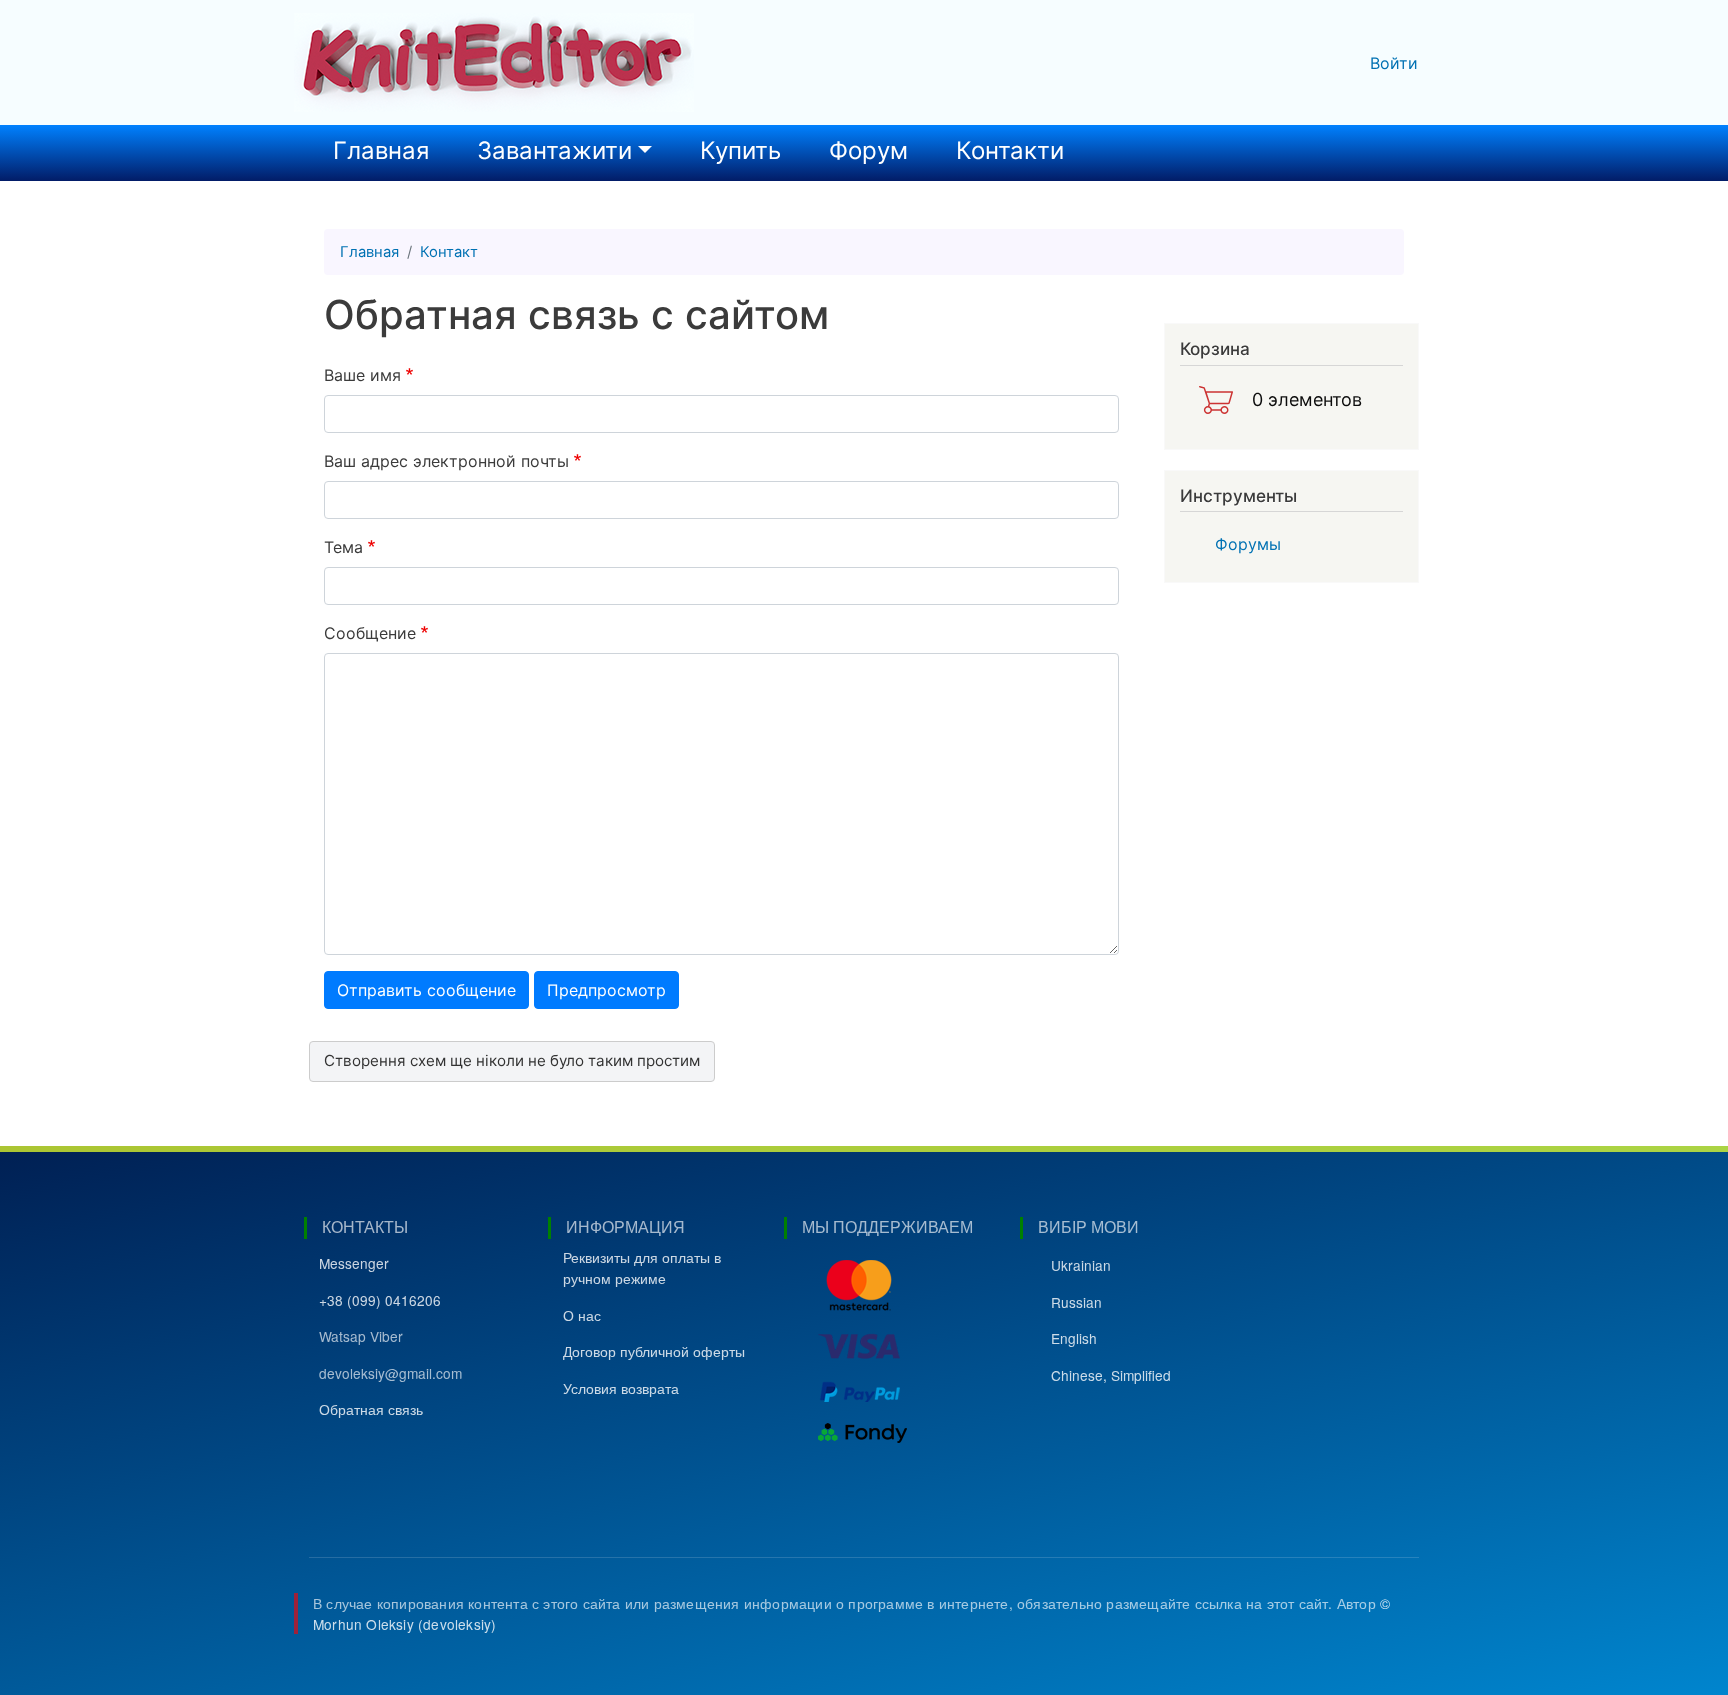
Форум (868, 150)
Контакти (1010, 150)
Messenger (354, 1263)
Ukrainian (1081, 1265)
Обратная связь (371, 1409)
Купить (740, 150)
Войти (1394, 63)
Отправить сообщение (426, 990)
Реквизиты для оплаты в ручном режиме (642, 1267)
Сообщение (370, 633)
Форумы (1248, 544)
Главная (381, 150)
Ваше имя (362, 375)
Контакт (449, 252)
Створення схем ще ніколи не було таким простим (512, 1060)
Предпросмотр (606, 990)
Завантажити (554, 150)
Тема (343, 547)
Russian (1076, 1302)
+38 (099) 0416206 (380, 1300)
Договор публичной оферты (654, 1351)
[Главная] (494, 62)
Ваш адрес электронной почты (446, 461)
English (1074, 1338)
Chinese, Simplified (1111, 1375)
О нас (582, 1315)
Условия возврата (621, 1388)
